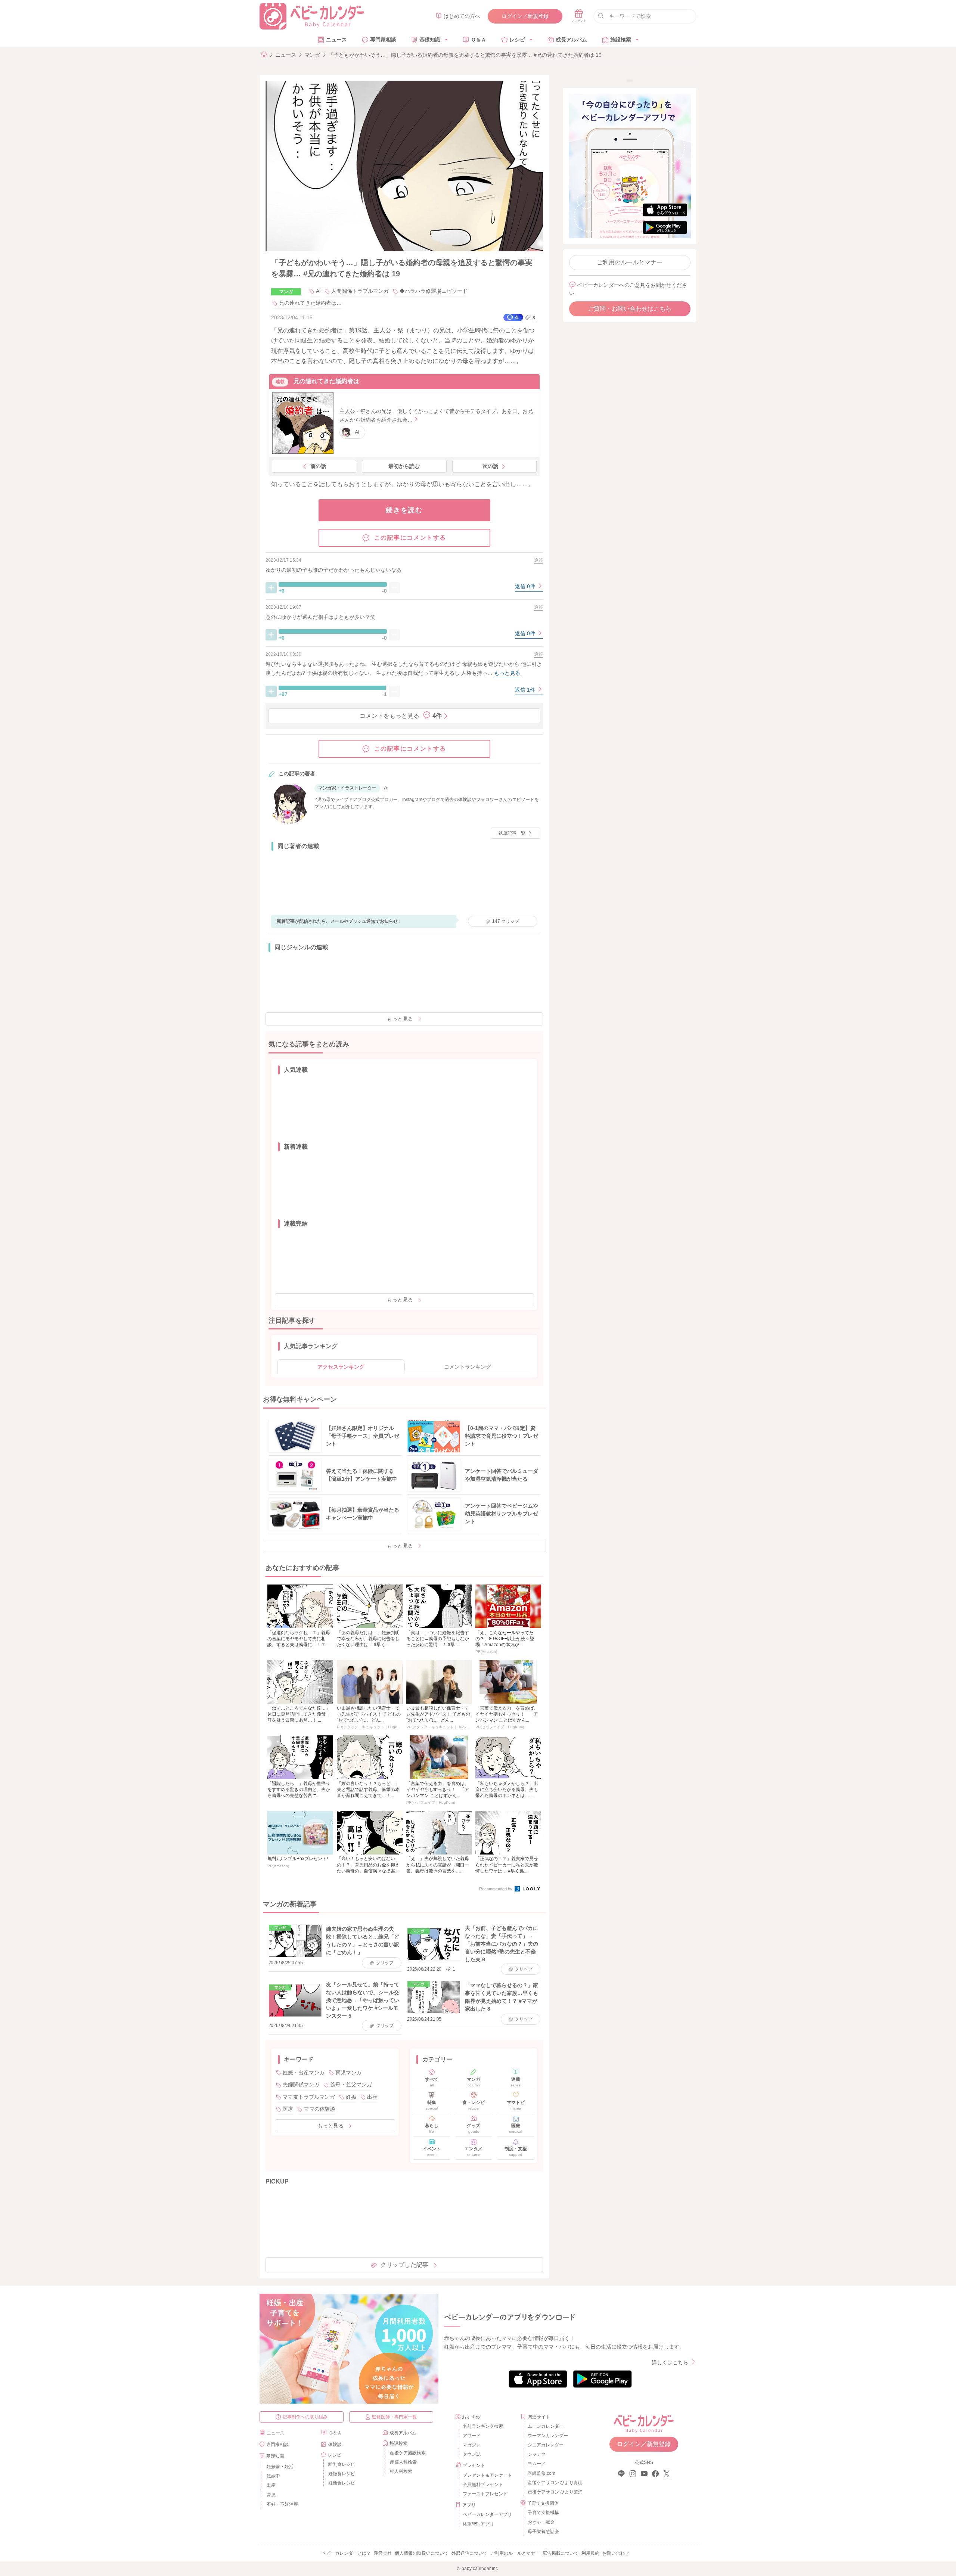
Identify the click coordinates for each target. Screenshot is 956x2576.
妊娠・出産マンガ (304, 2073)
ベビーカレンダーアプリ (487, 2514)
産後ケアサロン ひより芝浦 (554, 2492)
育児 (271, 2495)
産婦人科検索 (403, 2462)
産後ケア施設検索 (408, 2453)
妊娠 (351, 2097)
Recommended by (496, 1889)
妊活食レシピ (342, 2483)
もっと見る (400, 1019)
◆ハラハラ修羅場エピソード (434, 291)
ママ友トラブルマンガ (309, 2097)
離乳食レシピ (342, 2464)
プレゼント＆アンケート (487, 2475)
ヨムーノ (537, 2464)
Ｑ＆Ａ (479, 40)
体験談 (335, 2445)
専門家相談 (383, 40)
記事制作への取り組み (305, 2417)
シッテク (537, 2454)
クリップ (506, 921)
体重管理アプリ (478, 2524)
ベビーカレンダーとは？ (346, 2553)
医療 (288, 2109)
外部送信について (469, 2553)
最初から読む (404, 466)
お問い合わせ (616, 2553)
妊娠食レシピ (342, 2474)
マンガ (312, 55)
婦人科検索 (401, 2471)
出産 (372, 2097)
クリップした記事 (404, 2265)
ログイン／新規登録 (525, 16)
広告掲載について (561, 2553)
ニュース (336, 40)
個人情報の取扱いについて (422, 2553)
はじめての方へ (462, 16)
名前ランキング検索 (483, 2426)
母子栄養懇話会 (543, 2532)
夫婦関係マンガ (301, 2085)
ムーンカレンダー (546, 2426)
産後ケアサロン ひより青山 (554, 2483)
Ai (318, 291)
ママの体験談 (320, 2109)
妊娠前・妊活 (280, 2467)
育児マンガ (348, 2073)
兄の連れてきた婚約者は (326, 381)
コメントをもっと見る (401, 716)
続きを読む (404, 510)
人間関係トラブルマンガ (360, 291)
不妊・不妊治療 (282, 2504)
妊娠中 (273, 2476)
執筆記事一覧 (512, 833)
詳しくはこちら (670, 2362)
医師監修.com (541, 2473)
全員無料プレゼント (483, 2485)
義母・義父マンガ (351, 2085)
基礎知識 (430, 40)
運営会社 (383, 2553)
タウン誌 (472, 2454)
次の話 (490, 466)
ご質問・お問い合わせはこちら (630, 309)
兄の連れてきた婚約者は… (310, 303)
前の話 (318, 466)
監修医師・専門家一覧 (394, 2417)
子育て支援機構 (543, 2513)
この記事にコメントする (410, 538)
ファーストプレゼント (485, 2494)
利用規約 (590, 2553)
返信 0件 (526, 586)
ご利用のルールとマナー (630, 262)
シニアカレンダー (546, 2445)
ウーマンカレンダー (548, 2436)
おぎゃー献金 (541, 2522)
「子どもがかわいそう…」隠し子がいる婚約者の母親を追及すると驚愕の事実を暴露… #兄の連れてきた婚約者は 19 (465, 55)
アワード (472, 2436)
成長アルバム (571, 40)
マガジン (472, 2445)
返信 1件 (526, 690)
